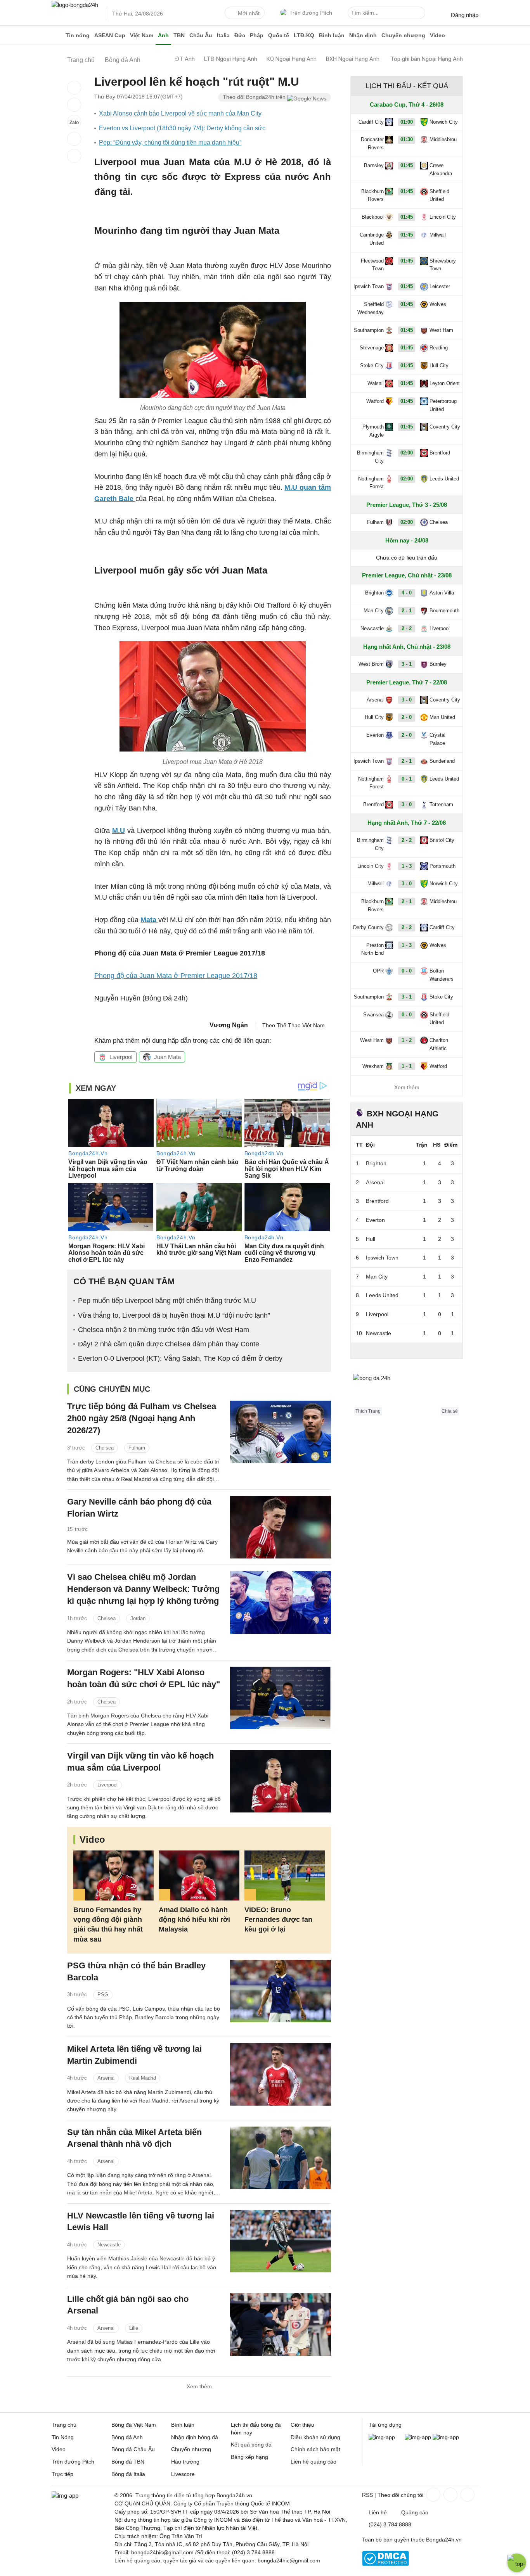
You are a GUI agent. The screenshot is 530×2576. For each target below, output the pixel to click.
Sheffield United (439, 195)
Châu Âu (201, 35)
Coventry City (445, 427)
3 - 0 (407, 700)
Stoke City (372, 365)
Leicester (440, 286)
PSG (103, 1995)
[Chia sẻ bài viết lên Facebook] (74, 88)
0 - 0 (407, 971)
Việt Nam (142, 35)
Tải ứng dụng (385, 2425)
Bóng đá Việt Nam (134, 2425)
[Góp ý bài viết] (74, 139)
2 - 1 (407, 611)
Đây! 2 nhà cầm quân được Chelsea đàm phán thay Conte (169, 1344)
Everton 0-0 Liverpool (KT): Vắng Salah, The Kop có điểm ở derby (180, 1358)
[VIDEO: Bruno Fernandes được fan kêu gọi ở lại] (285, 1875)
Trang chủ (64, 2425)
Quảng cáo (415, 2512)
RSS (367, 2495)
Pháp (257, 35)
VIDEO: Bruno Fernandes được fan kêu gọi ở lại (278, 1919)
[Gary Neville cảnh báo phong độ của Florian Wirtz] (281, 1527)
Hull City (439, 365)
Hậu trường (185, 2462)
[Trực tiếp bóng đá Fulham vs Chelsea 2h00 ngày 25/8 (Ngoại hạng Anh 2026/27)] (281, 1432)
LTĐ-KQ (304, 35)
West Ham (441, 330)
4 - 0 (407, 593)
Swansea (373, 1015)
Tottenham (441, 804)
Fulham (137, 1448)
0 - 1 (407, 779)
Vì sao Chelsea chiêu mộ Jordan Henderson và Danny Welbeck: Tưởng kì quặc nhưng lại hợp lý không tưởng (143, 1589)
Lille (134, 2328)
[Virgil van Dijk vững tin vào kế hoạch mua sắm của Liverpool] (281, 1781)
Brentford (440, 453)
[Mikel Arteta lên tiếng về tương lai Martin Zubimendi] (281, 2074)
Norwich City (444, 122)
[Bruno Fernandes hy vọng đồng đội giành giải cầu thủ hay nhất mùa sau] (113, 1875)
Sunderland (442, 761)
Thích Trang (368, 1411)
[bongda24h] (57, 35)
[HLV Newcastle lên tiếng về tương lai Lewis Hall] (281, 2241)
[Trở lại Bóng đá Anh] (74, 156)
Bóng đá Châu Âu (133, 2449)
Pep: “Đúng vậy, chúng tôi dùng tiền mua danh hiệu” (170, 143)
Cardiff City (371, 122)
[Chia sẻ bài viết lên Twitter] (74, 105)
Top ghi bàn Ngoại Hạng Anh (427, 59)
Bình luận (332, 35)
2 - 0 (407, 717)
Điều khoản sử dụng (315, 2437)
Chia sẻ (450, 1411)
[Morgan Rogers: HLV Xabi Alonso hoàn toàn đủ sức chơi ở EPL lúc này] (281, 1698)
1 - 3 (407, 866)
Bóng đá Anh (127, 2437)
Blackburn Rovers (372, 195)
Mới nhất (249, 13)
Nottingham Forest (371, 483)
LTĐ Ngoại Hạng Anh (231, 59)
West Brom (371, 664)
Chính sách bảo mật (315, 2449)
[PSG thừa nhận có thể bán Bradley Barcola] (281, 1991)
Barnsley (374, 165)
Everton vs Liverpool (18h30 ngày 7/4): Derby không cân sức (182, 128)
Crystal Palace (437, 739)
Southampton (369, 330)
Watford (375, 401)
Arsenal (106, 2078)
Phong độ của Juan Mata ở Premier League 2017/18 (176, 976)
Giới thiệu (302, 2425)
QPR (378, 971)
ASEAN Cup (110, 35)
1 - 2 (407, 1040)
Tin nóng (78, 35)
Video (437, 35)
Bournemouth (444, 611)
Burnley (438, 664)
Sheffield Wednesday (371, 308)
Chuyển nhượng (403, 35)
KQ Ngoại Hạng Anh (292, 59)
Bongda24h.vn (444, 2540)
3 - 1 (407, 664)
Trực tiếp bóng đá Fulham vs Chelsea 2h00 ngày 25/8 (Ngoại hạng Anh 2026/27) (142, 1418)
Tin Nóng (63, 2437)
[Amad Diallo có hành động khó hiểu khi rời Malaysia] (199, 1875)
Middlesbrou (443, 139)
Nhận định (363, 35)
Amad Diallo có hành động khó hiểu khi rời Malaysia (194, 1919)
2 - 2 (407, 628)
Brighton (374, 593)
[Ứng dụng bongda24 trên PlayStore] (418, 2437)
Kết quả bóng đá (251, 2445)
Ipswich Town (369, 286)
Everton (375, 735)
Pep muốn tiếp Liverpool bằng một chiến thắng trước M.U (167, 1301)
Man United (442, 717)
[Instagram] (450, 2495)
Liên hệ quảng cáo (313, 2462)
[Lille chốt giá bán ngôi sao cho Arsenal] (281, 2325)
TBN (179, 35)
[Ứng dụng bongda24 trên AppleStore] (446, 2437)
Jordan (138, 1618)
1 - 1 (407, 1066)
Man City (374, 611)
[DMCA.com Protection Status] (385, 2564)
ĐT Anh (185, 59)
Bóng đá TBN (128, 2462)
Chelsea (105, 1448)
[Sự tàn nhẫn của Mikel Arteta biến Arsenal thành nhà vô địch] (281, 2158)
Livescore (183, 2474)
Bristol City (442, 840)
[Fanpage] (433, 2495)
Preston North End (372, 949)
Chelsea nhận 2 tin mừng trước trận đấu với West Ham (164, 1330)
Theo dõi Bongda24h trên (255, 97)
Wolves (438, 304)
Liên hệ (378, 2512)
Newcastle (109, 2245)
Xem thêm (199, 2386)
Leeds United (444, 479)
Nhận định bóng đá (195, 2437)
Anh (163, 35)
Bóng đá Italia (128, 2474)
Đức (240, 35)
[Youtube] (467, 2495)
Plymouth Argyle (373, 431)
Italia (223, 35)
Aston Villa (442, 593)
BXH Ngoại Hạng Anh (353, 59)
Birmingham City (370, 457)
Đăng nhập (465, 15)
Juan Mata (167, 1057)
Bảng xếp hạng (249, 2457)
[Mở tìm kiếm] (421, 14)
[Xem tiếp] (407, 1350)
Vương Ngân (229, 1025)
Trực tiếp (62, 2474)
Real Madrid (143, 2078)
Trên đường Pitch (311, 13)
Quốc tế (279, 35)
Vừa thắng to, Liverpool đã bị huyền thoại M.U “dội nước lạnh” (174, 1315)
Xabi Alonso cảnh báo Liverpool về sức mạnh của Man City (180, 113)
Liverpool (121, 1057)
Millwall (438, 235)
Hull (371, 1239)
